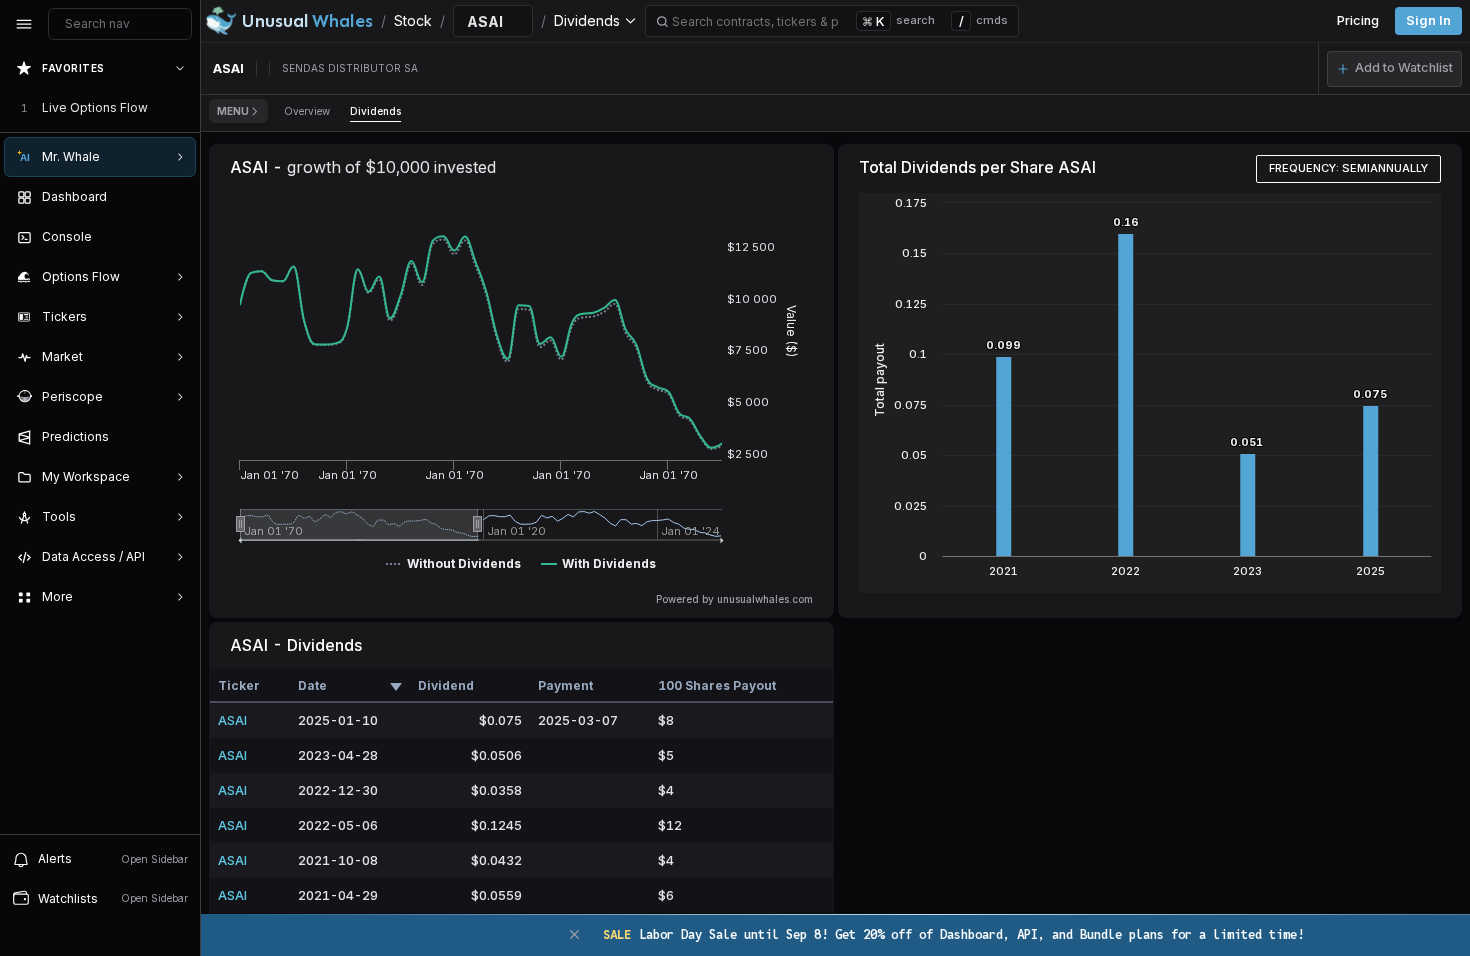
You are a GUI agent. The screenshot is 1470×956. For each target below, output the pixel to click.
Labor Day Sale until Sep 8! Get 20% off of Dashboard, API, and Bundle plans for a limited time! (953, 934)
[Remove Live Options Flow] (182, 108)
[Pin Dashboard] (176, 197)
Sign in (1428, 20)
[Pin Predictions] (176, 437)
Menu (233, 111)
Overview (307, 111)
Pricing (1358, 20)
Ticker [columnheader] (239, 685)
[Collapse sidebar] (24, 24)
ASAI (232, 720)
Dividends (375, 111)
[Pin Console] (176, 237)
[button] (1394, 69)
